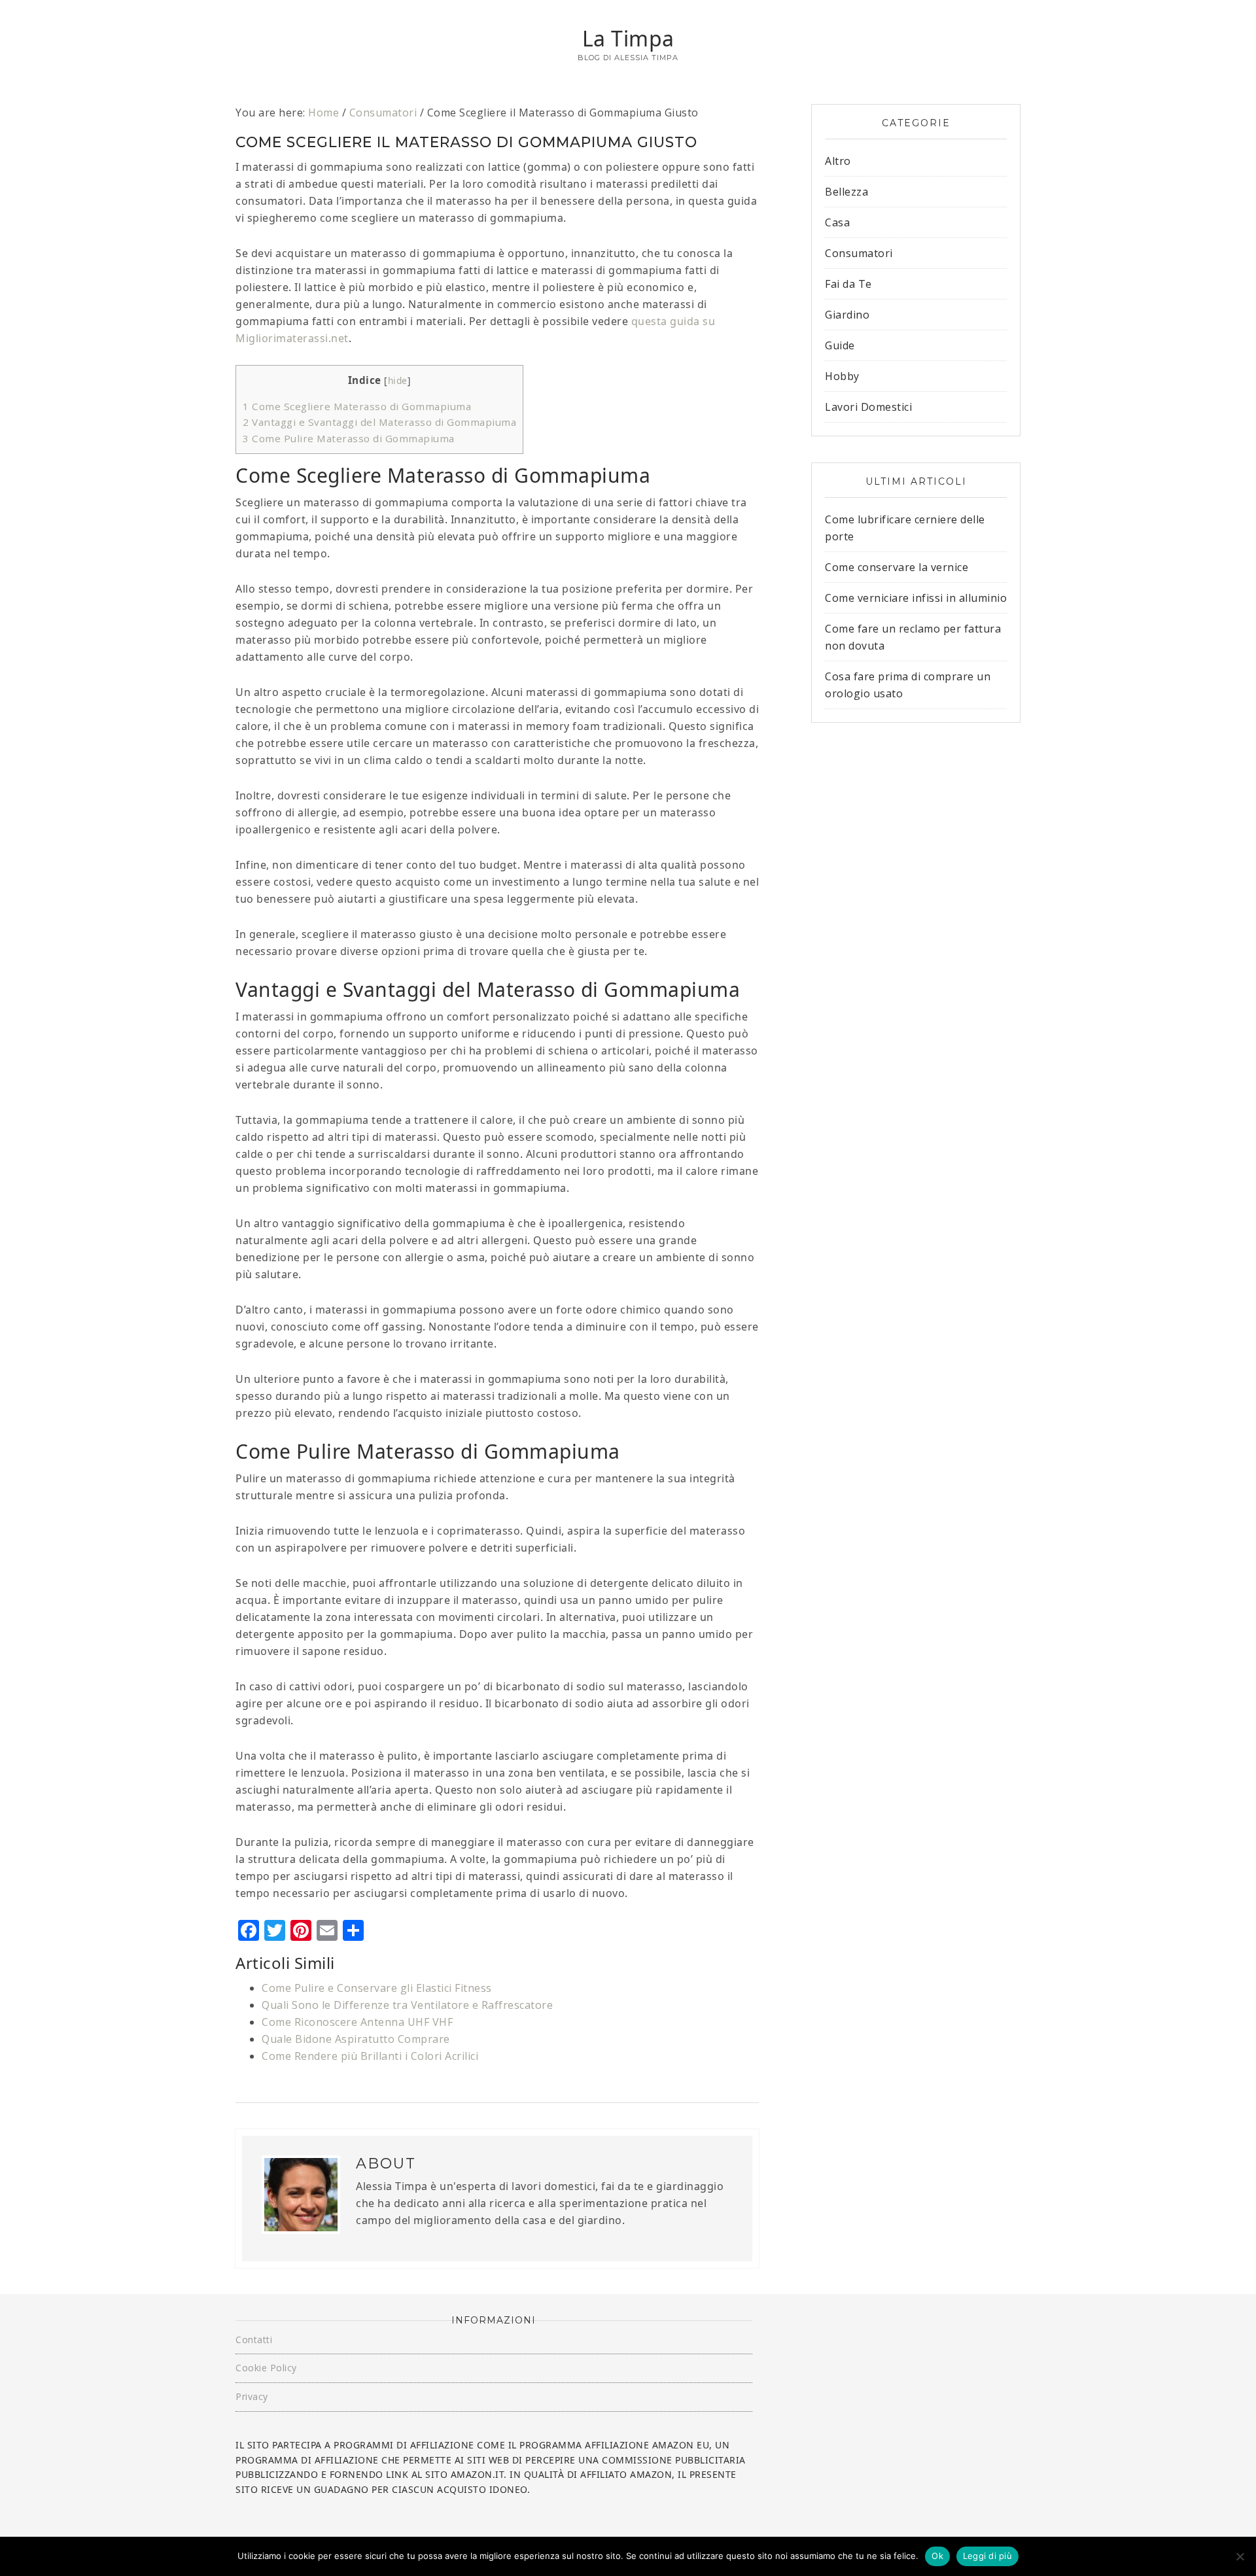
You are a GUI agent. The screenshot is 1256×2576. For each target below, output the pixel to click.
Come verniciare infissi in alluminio (916, 598)
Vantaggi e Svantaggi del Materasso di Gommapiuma (379, 422)
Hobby (842, 376)
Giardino (847, 315)
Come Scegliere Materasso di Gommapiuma (357, 406)
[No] (1240, 2556)
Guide (840, 345)
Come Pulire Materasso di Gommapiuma (349, 438)
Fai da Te (848, 284)
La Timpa (628, 38)
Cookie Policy (266, 2368)
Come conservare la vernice (897, 567)
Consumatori (859, 253)
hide (398, 380)
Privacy (252, 2396)
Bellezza (846, 192)
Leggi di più (987, 2556)
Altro (838, 161)
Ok (937, 2556)
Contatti (254, 2340)
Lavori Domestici (868, 407)
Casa (837, 222)
